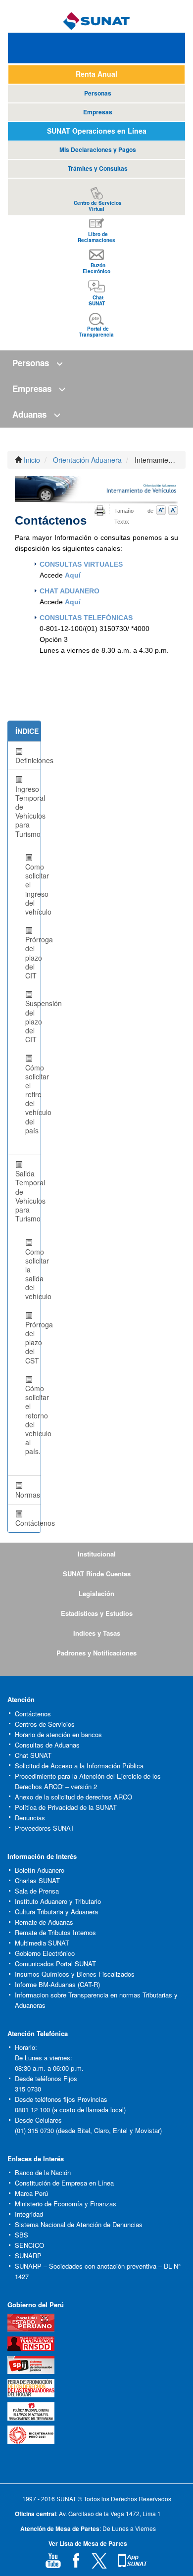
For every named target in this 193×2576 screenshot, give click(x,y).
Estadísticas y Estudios (97, 1613)
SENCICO (29, 2245)
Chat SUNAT (33, 1755)
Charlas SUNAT (37, 1880)
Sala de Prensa (37, 1891)
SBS (22, 2235)
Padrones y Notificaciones (96, 1653)
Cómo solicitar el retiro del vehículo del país (29, 1099)
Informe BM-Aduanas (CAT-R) (57, 1984)
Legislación (96, 1593)
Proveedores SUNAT (45, 1828)
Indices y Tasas (97, 1633)
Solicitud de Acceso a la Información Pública (79, 1766)
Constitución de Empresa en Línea (64, 2183)
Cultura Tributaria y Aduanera (56, 1912)
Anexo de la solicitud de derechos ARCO (73, 1797)
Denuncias (30, 1818)
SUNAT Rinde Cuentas (97, 1574)
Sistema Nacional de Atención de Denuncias (79, 2224)
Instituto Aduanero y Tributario (58, 1901)
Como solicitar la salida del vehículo (29, 1274)
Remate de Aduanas (44, 1922)
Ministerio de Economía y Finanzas (66, 2204)
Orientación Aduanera (87, 460)
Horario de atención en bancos (58, 1734)
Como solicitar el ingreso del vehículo (29, 889)
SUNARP (28, 2256)
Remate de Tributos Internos (55, 1932)
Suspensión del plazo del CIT (29, 1021)
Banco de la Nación (43, 2172)
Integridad (29, 2214)
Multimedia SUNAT (42, 1943)
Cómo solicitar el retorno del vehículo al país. (29, 1420)
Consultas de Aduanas (47, 1745)
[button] (96, 363)
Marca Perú (31, 2193)
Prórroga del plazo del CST (29, 1342)
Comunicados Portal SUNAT (55, 1964)
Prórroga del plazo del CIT (29, 957)
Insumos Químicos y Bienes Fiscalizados (75, 1974)
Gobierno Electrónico (45, 1953)
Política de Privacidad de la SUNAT (66, 1807)
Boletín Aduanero (40, 1870)
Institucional (97, 1554)
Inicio (32, 460)
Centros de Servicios (45, 1724)
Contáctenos (33, 1714)
